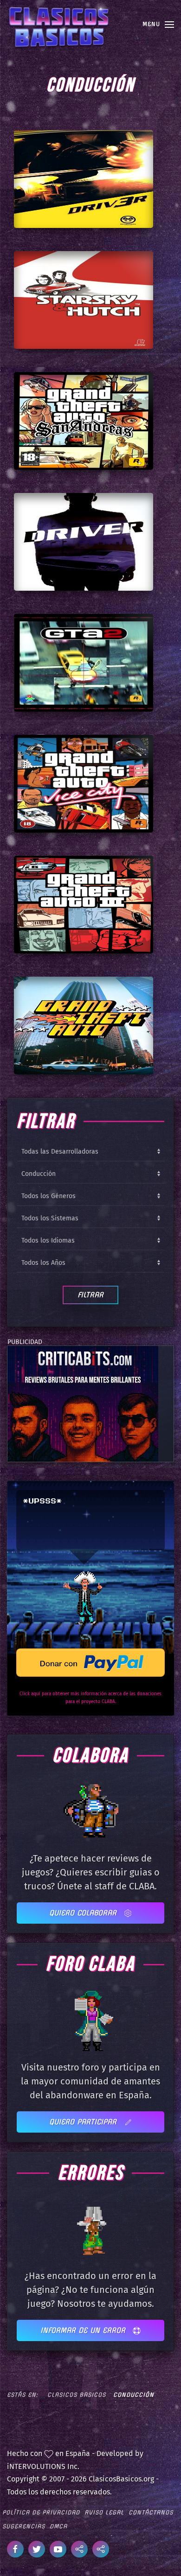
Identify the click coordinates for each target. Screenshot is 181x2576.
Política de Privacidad (41, 2512)
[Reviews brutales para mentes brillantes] (83, 1404)
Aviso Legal (104, 2512)
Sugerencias (24, 2526)
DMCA (58, 2526)
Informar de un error (84, 2330)
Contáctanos (151, 2512)
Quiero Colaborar (84, 1913)
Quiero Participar (84, 2122)
